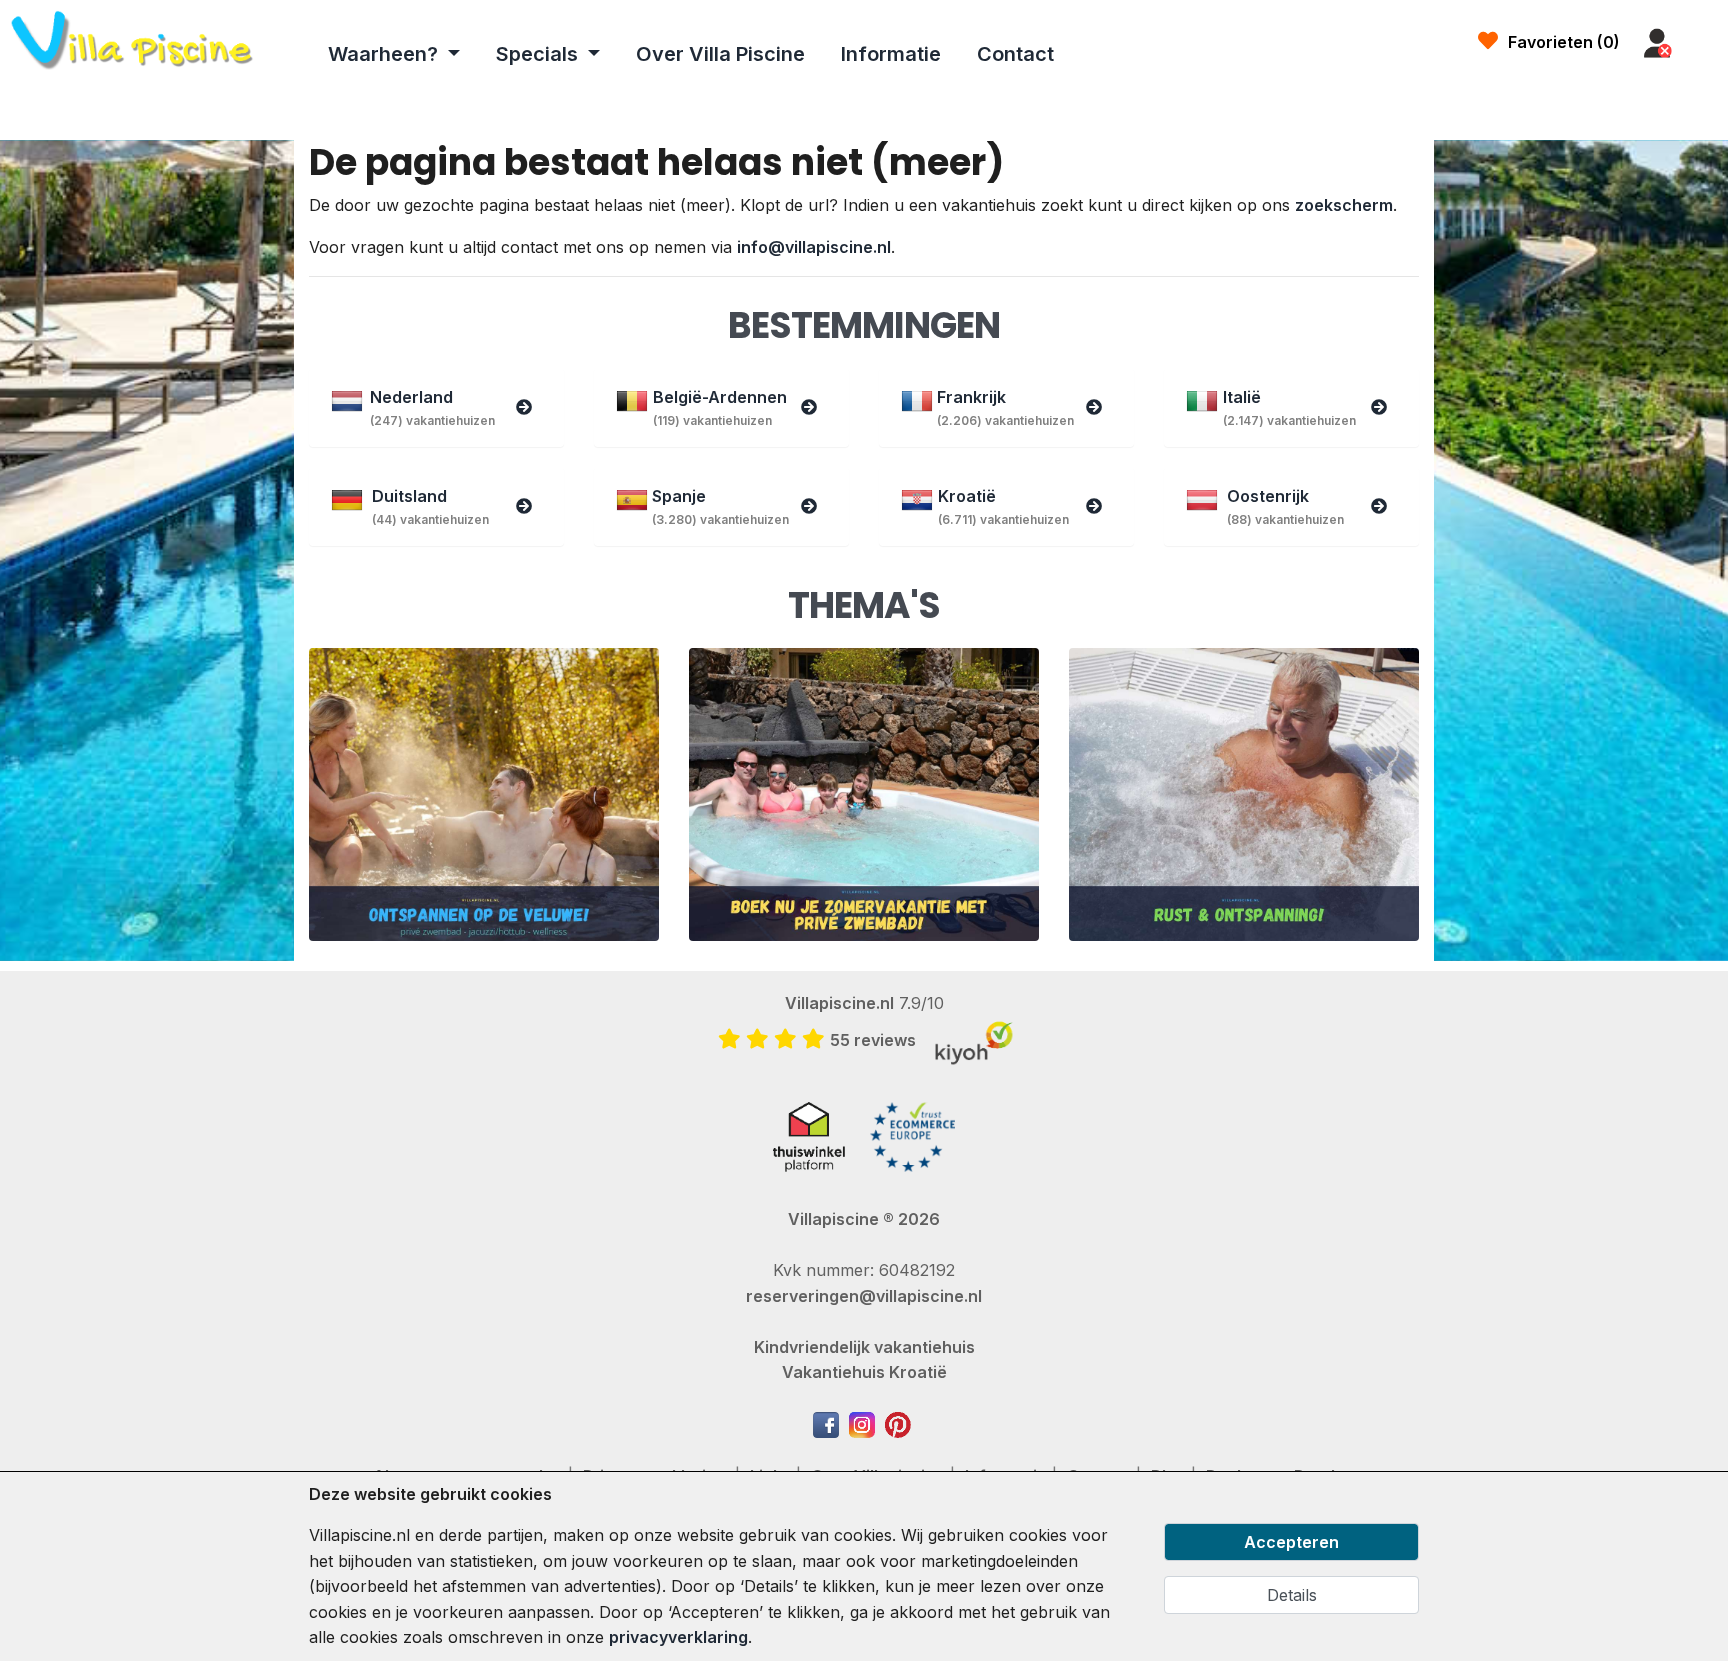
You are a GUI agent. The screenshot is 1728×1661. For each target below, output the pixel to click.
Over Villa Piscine (720, 54)
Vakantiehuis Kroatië (864, 1372)
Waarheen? (385, 54)
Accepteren (1291, 1542)
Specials (539, 54)
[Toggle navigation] (1705, 44)
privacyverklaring (678, 1637)
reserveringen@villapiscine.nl (864, 1296)
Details (1292, 1595)
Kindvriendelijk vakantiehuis (864, 1347)
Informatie (891, 54)
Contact (1015, 54)
